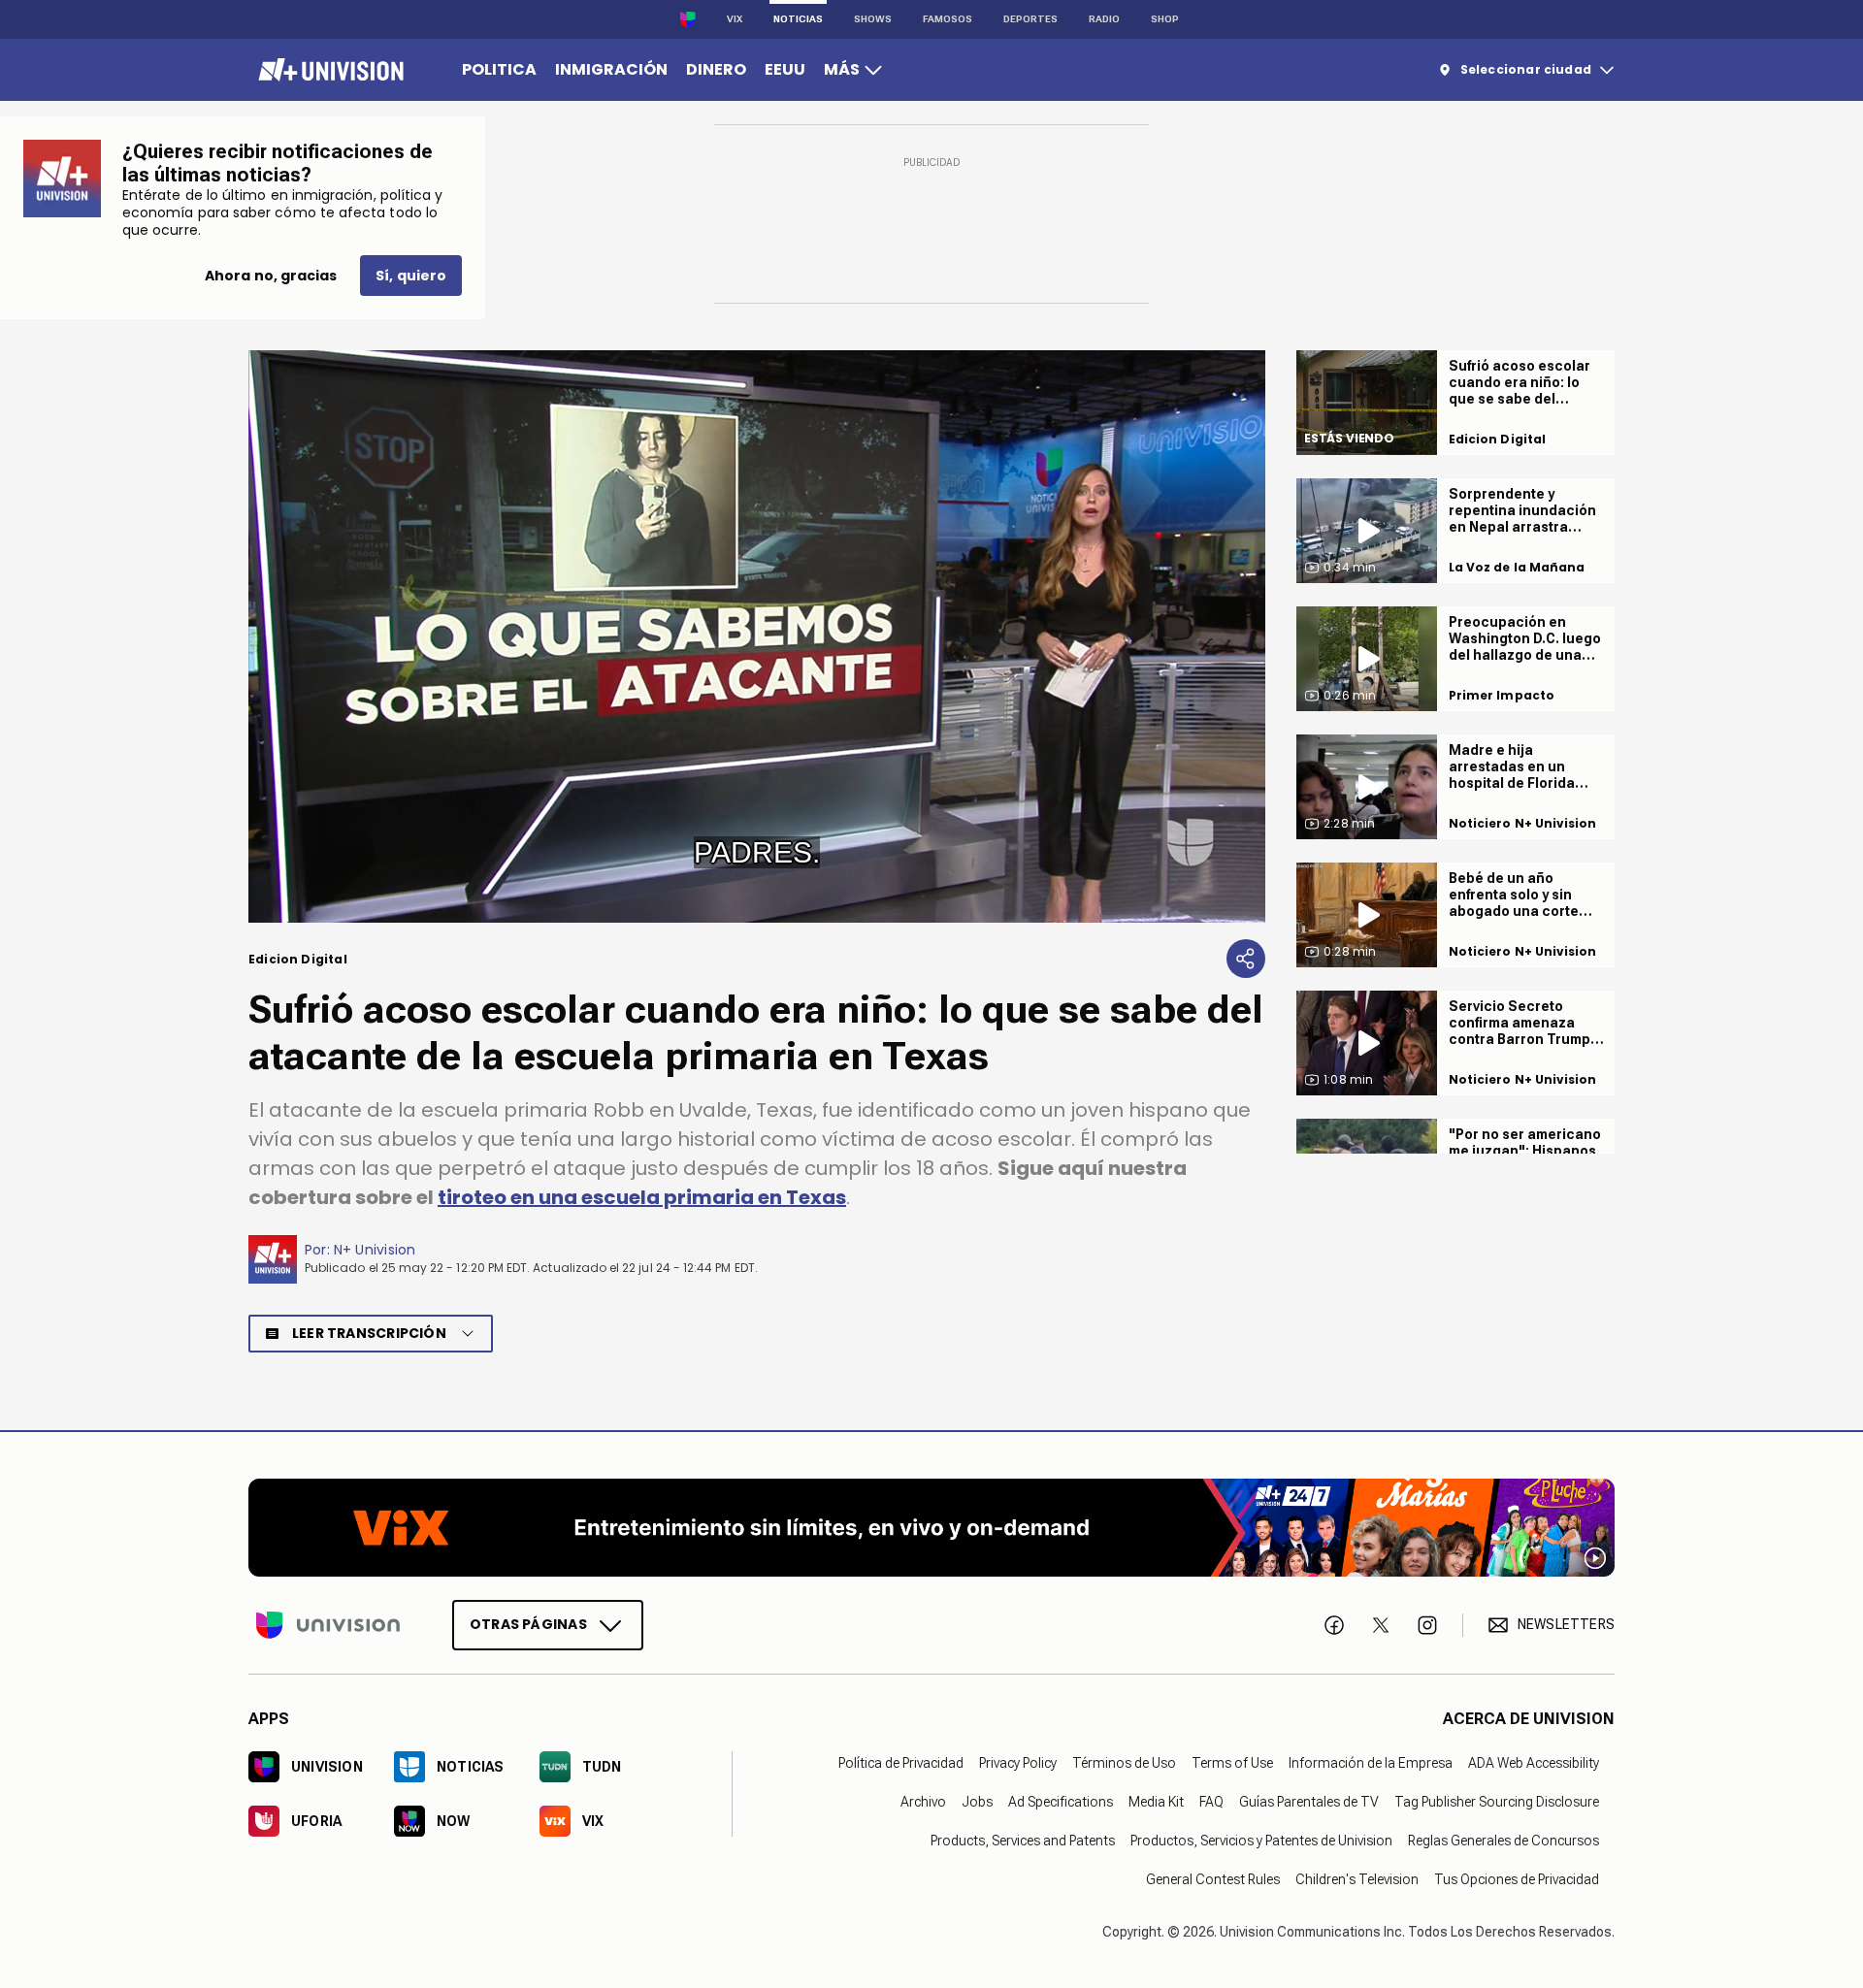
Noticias (798, 19)
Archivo (923, 1801)
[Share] (1246, 959)
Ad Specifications (1061, 1801)
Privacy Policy (1018, 1762)
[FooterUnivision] (328, 1624)
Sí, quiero (411, 276)
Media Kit (1156, 1801)
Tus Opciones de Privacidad (1517, 1878)
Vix (735, 19)
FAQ (1211, 1801)
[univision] (328, 70)
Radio (1104, 19)
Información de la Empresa (1371, 1762)
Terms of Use (1232, 1762)
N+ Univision (375, 1250)
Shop (1165, 19)
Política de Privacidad (901, 1762)
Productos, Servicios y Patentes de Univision (1261, 1840)
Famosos (948, 19)
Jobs (977, 1801)
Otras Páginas (528, 1623)
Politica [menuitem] (499, 69)
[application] (757, 636)
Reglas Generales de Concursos (1503, 1840)
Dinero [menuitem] (716, 69)
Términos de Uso (1124, 1762)
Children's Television (1357, 1878)
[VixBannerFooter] (931, 1528)
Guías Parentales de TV (1309, 1801)
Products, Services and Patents (1023, 1840)
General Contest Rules (1213, 1878)
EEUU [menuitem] (785, 69)
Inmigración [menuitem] (611, 69)
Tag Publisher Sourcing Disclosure (1497, 1801)
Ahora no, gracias (271, 276)
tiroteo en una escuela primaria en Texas (642, 1197)
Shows (873, 19)
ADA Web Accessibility (1534, 1762)
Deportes (1030, 19)
